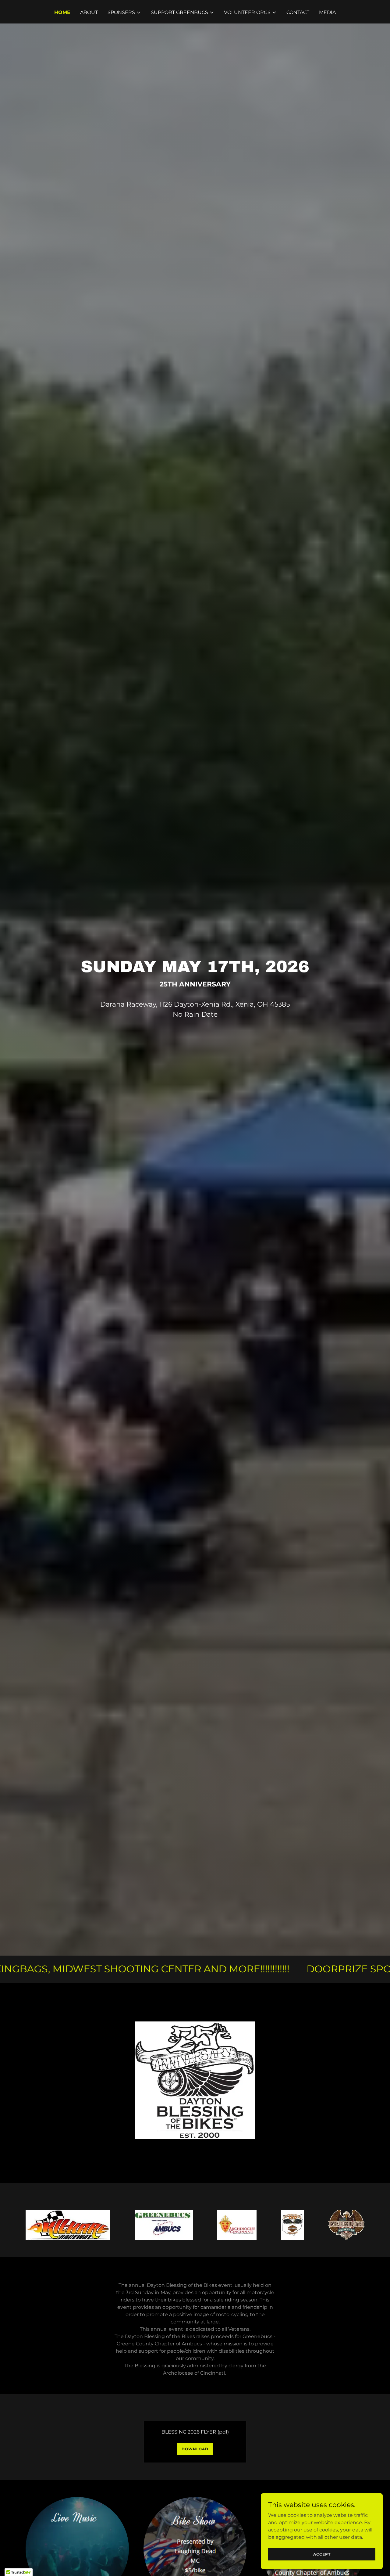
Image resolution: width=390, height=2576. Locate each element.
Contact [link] (298, 12)
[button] (124, 13)
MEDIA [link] (327, 12)
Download (195, 2449)
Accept (322, 2554)
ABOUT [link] (89, 12)
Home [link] (62, 12)
